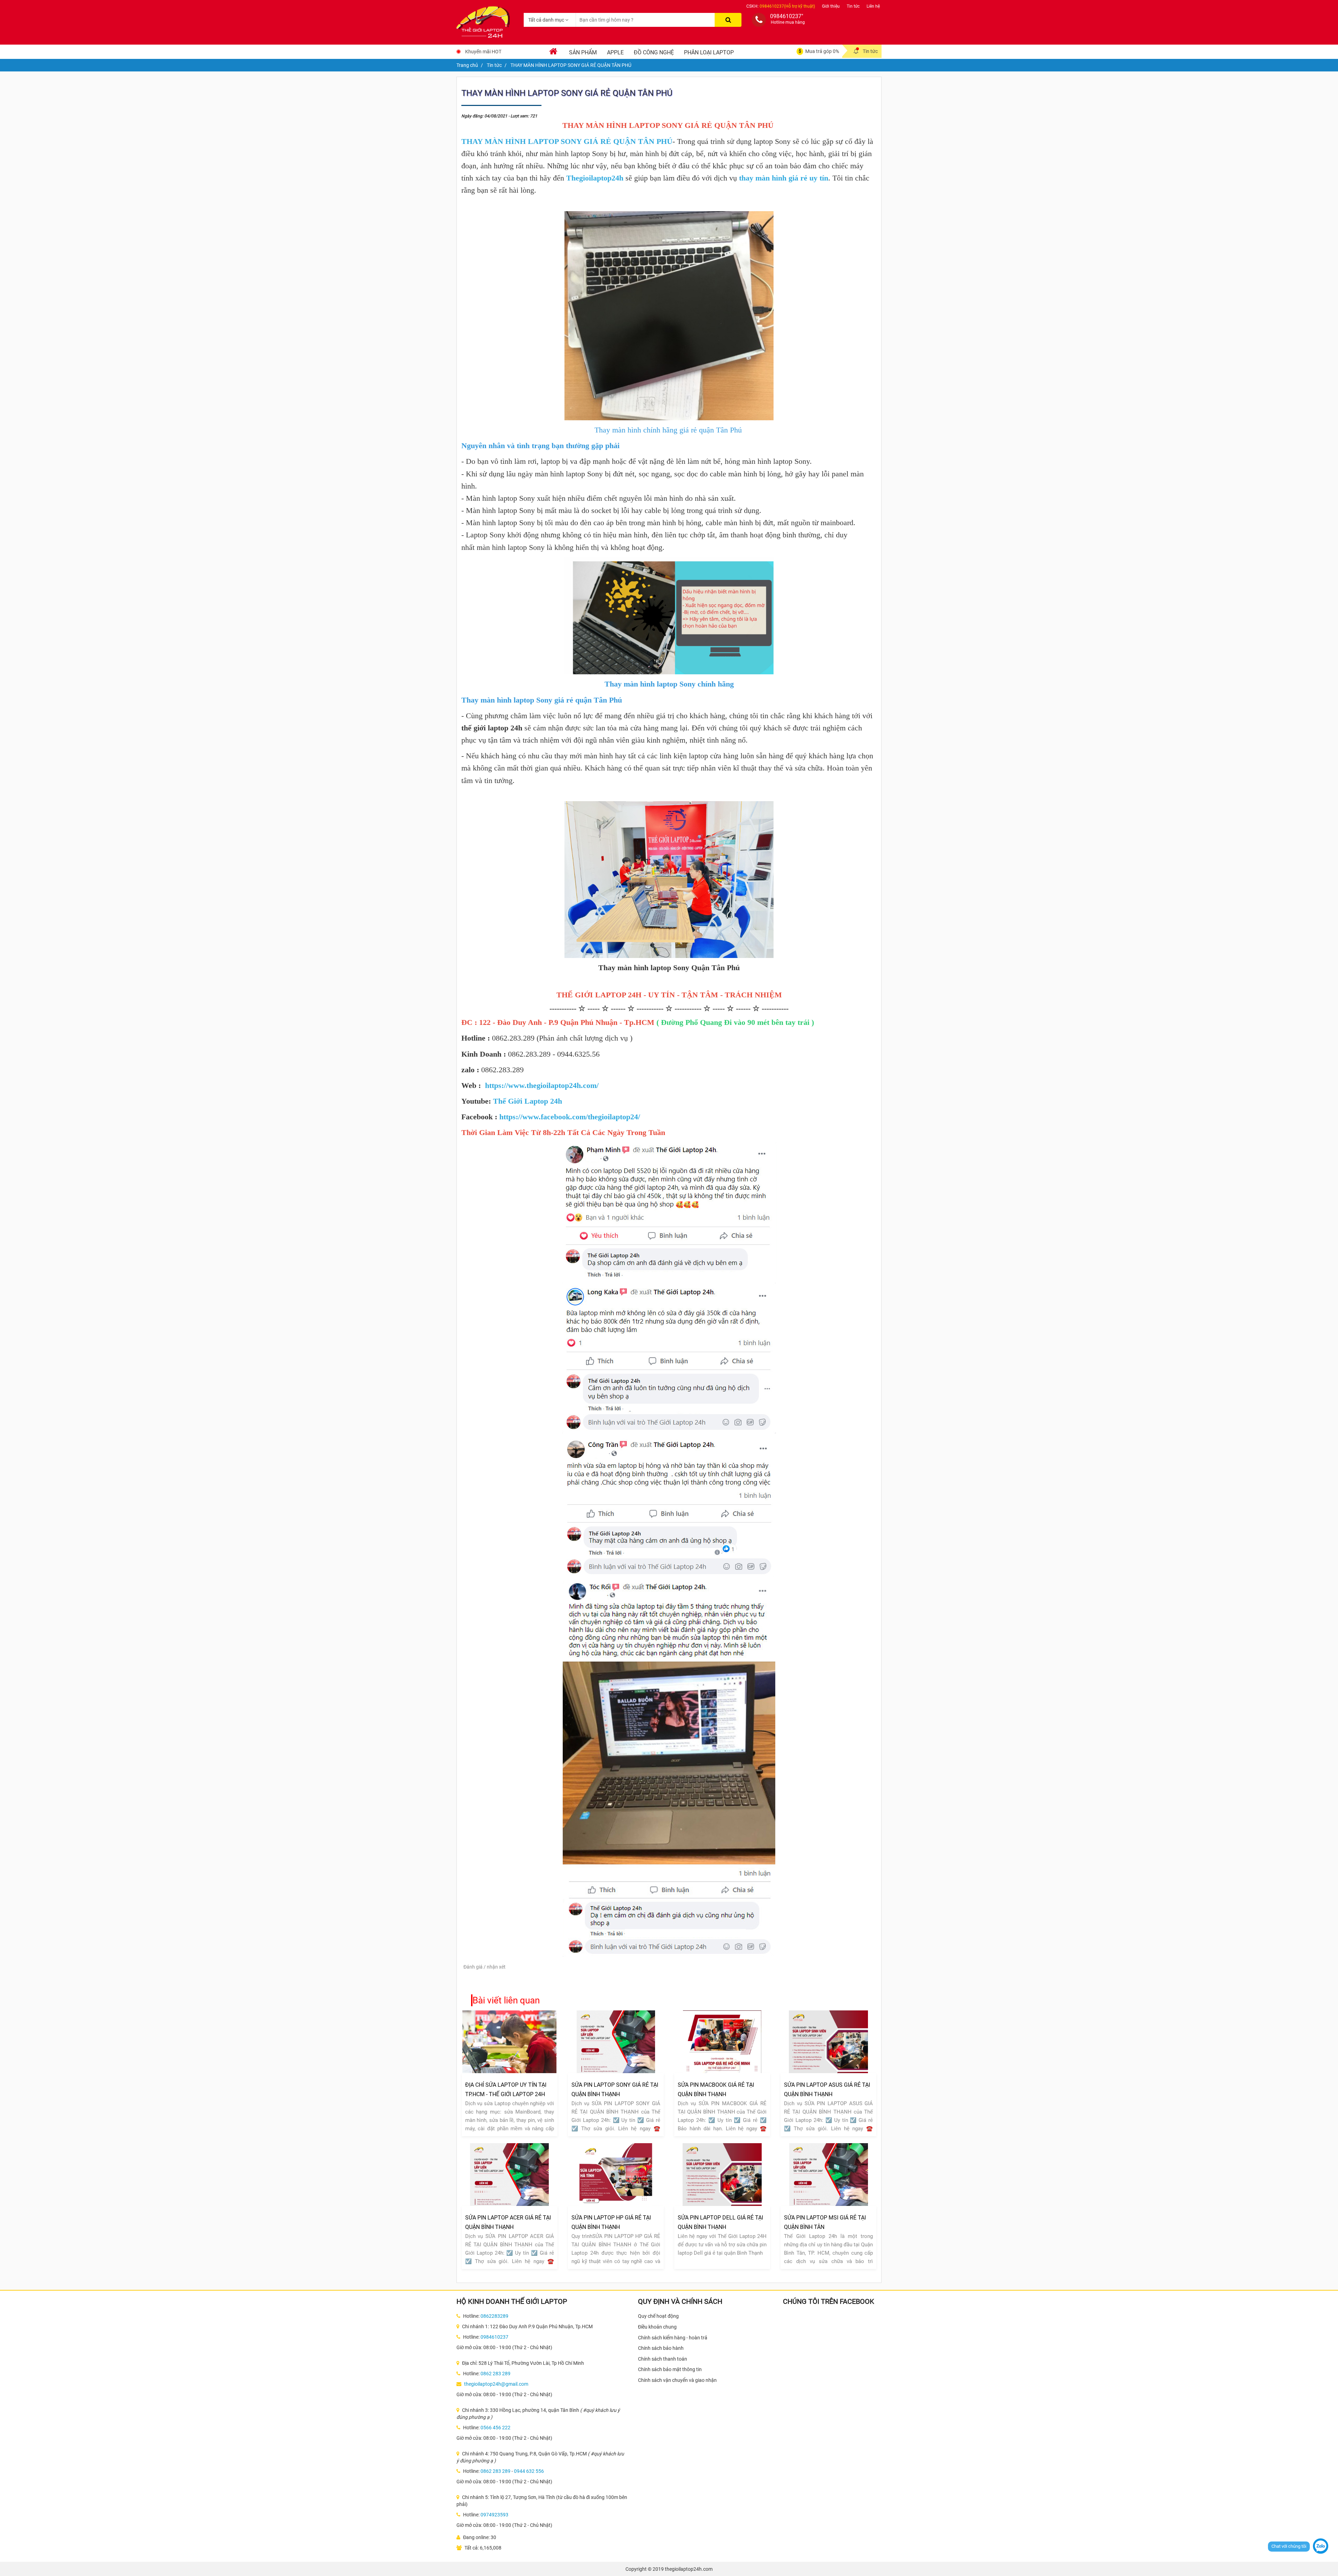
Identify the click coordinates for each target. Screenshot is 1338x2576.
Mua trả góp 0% (822, 51)
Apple (615, 52)
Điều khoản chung (657, 2327)
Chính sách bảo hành (661, 2348)
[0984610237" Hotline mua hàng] (759, 20)
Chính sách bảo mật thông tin (670, 2369)
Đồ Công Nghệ (654, 52)
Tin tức (853, 6)
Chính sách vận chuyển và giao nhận (677, 2380)
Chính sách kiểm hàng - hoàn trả (673, 2338)
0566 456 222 (495, 2428)
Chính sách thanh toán (663, 2359)
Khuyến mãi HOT (483, 52)
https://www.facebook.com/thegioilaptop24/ (570, 1117)
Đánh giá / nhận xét (485, 1967)
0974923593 (494, 2515)
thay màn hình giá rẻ (773, 178)
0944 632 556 (529, 2471)
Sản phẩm (583, 52)
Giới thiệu (831, 6)
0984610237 (494, 2337)
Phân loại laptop (709, 52)
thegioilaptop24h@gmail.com (496, 2384)
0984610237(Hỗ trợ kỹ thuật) (787, 6)
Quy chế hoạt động (658, 2316)
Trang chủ (467, 65)
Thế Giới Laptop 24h (528, 1101)
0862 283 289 (495, 2374)
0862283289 (494, 2316)
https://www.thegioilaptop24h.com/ (542, 1085)
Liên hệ (873, 6)
